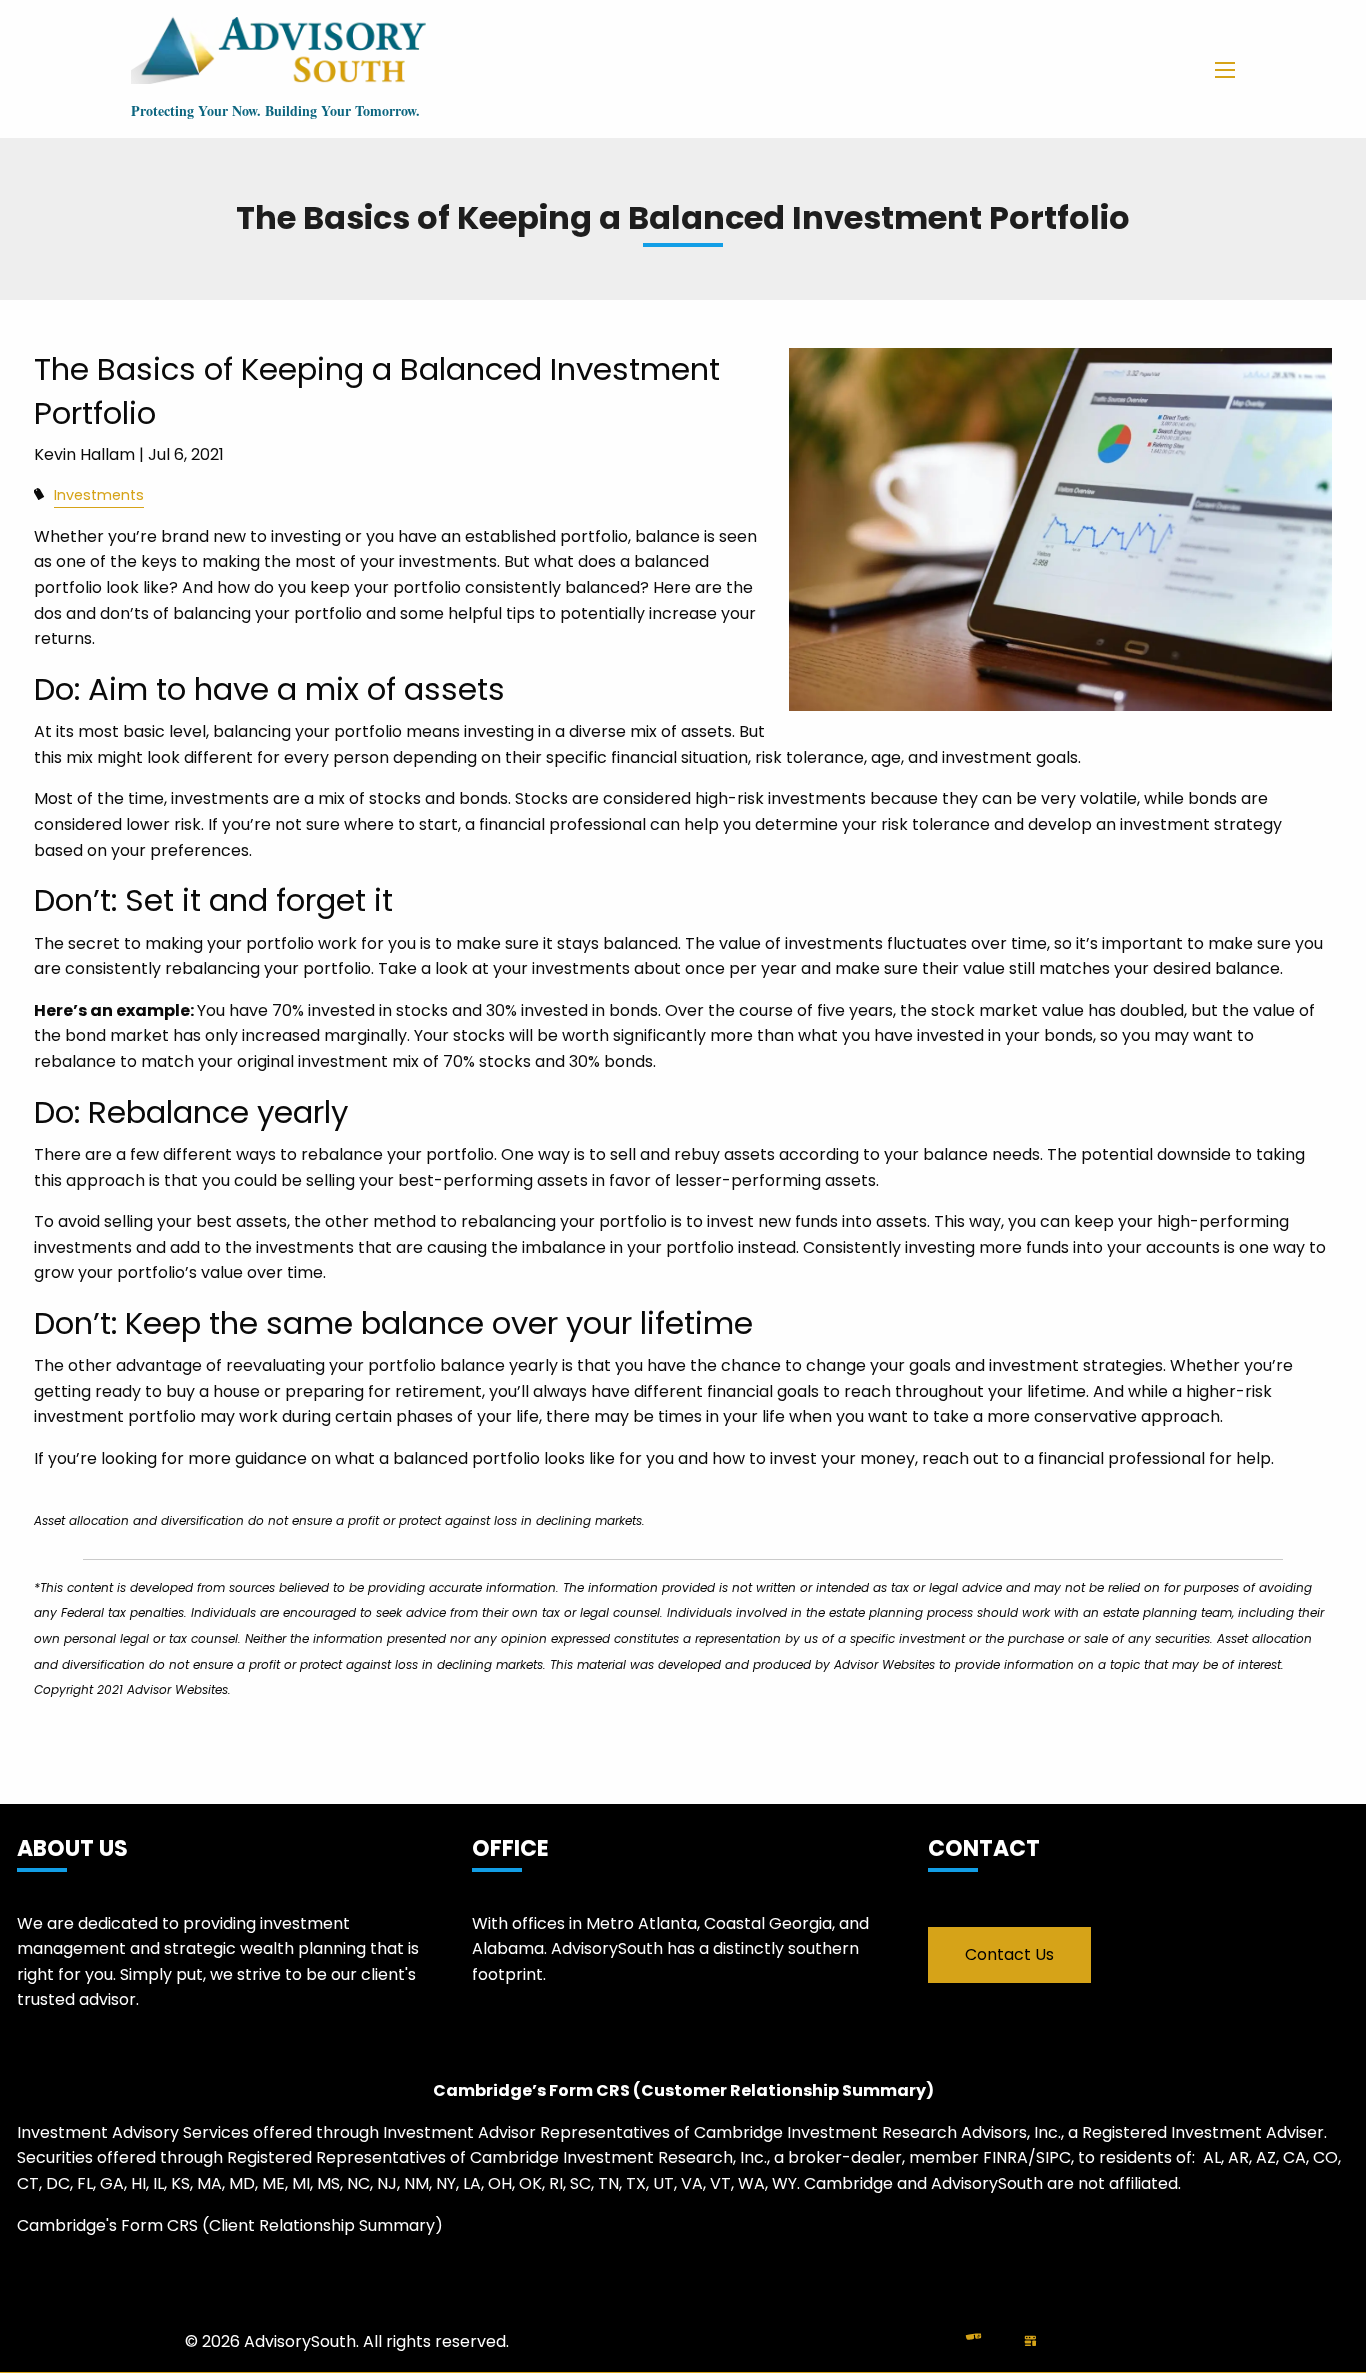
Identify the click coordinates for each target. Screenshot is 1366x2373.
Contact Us (1009, 1954)
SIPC (1053, 2157)
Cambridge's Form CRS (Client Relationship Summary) (230, 2225)
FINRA (1005, 2157)
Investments (99, 495)
